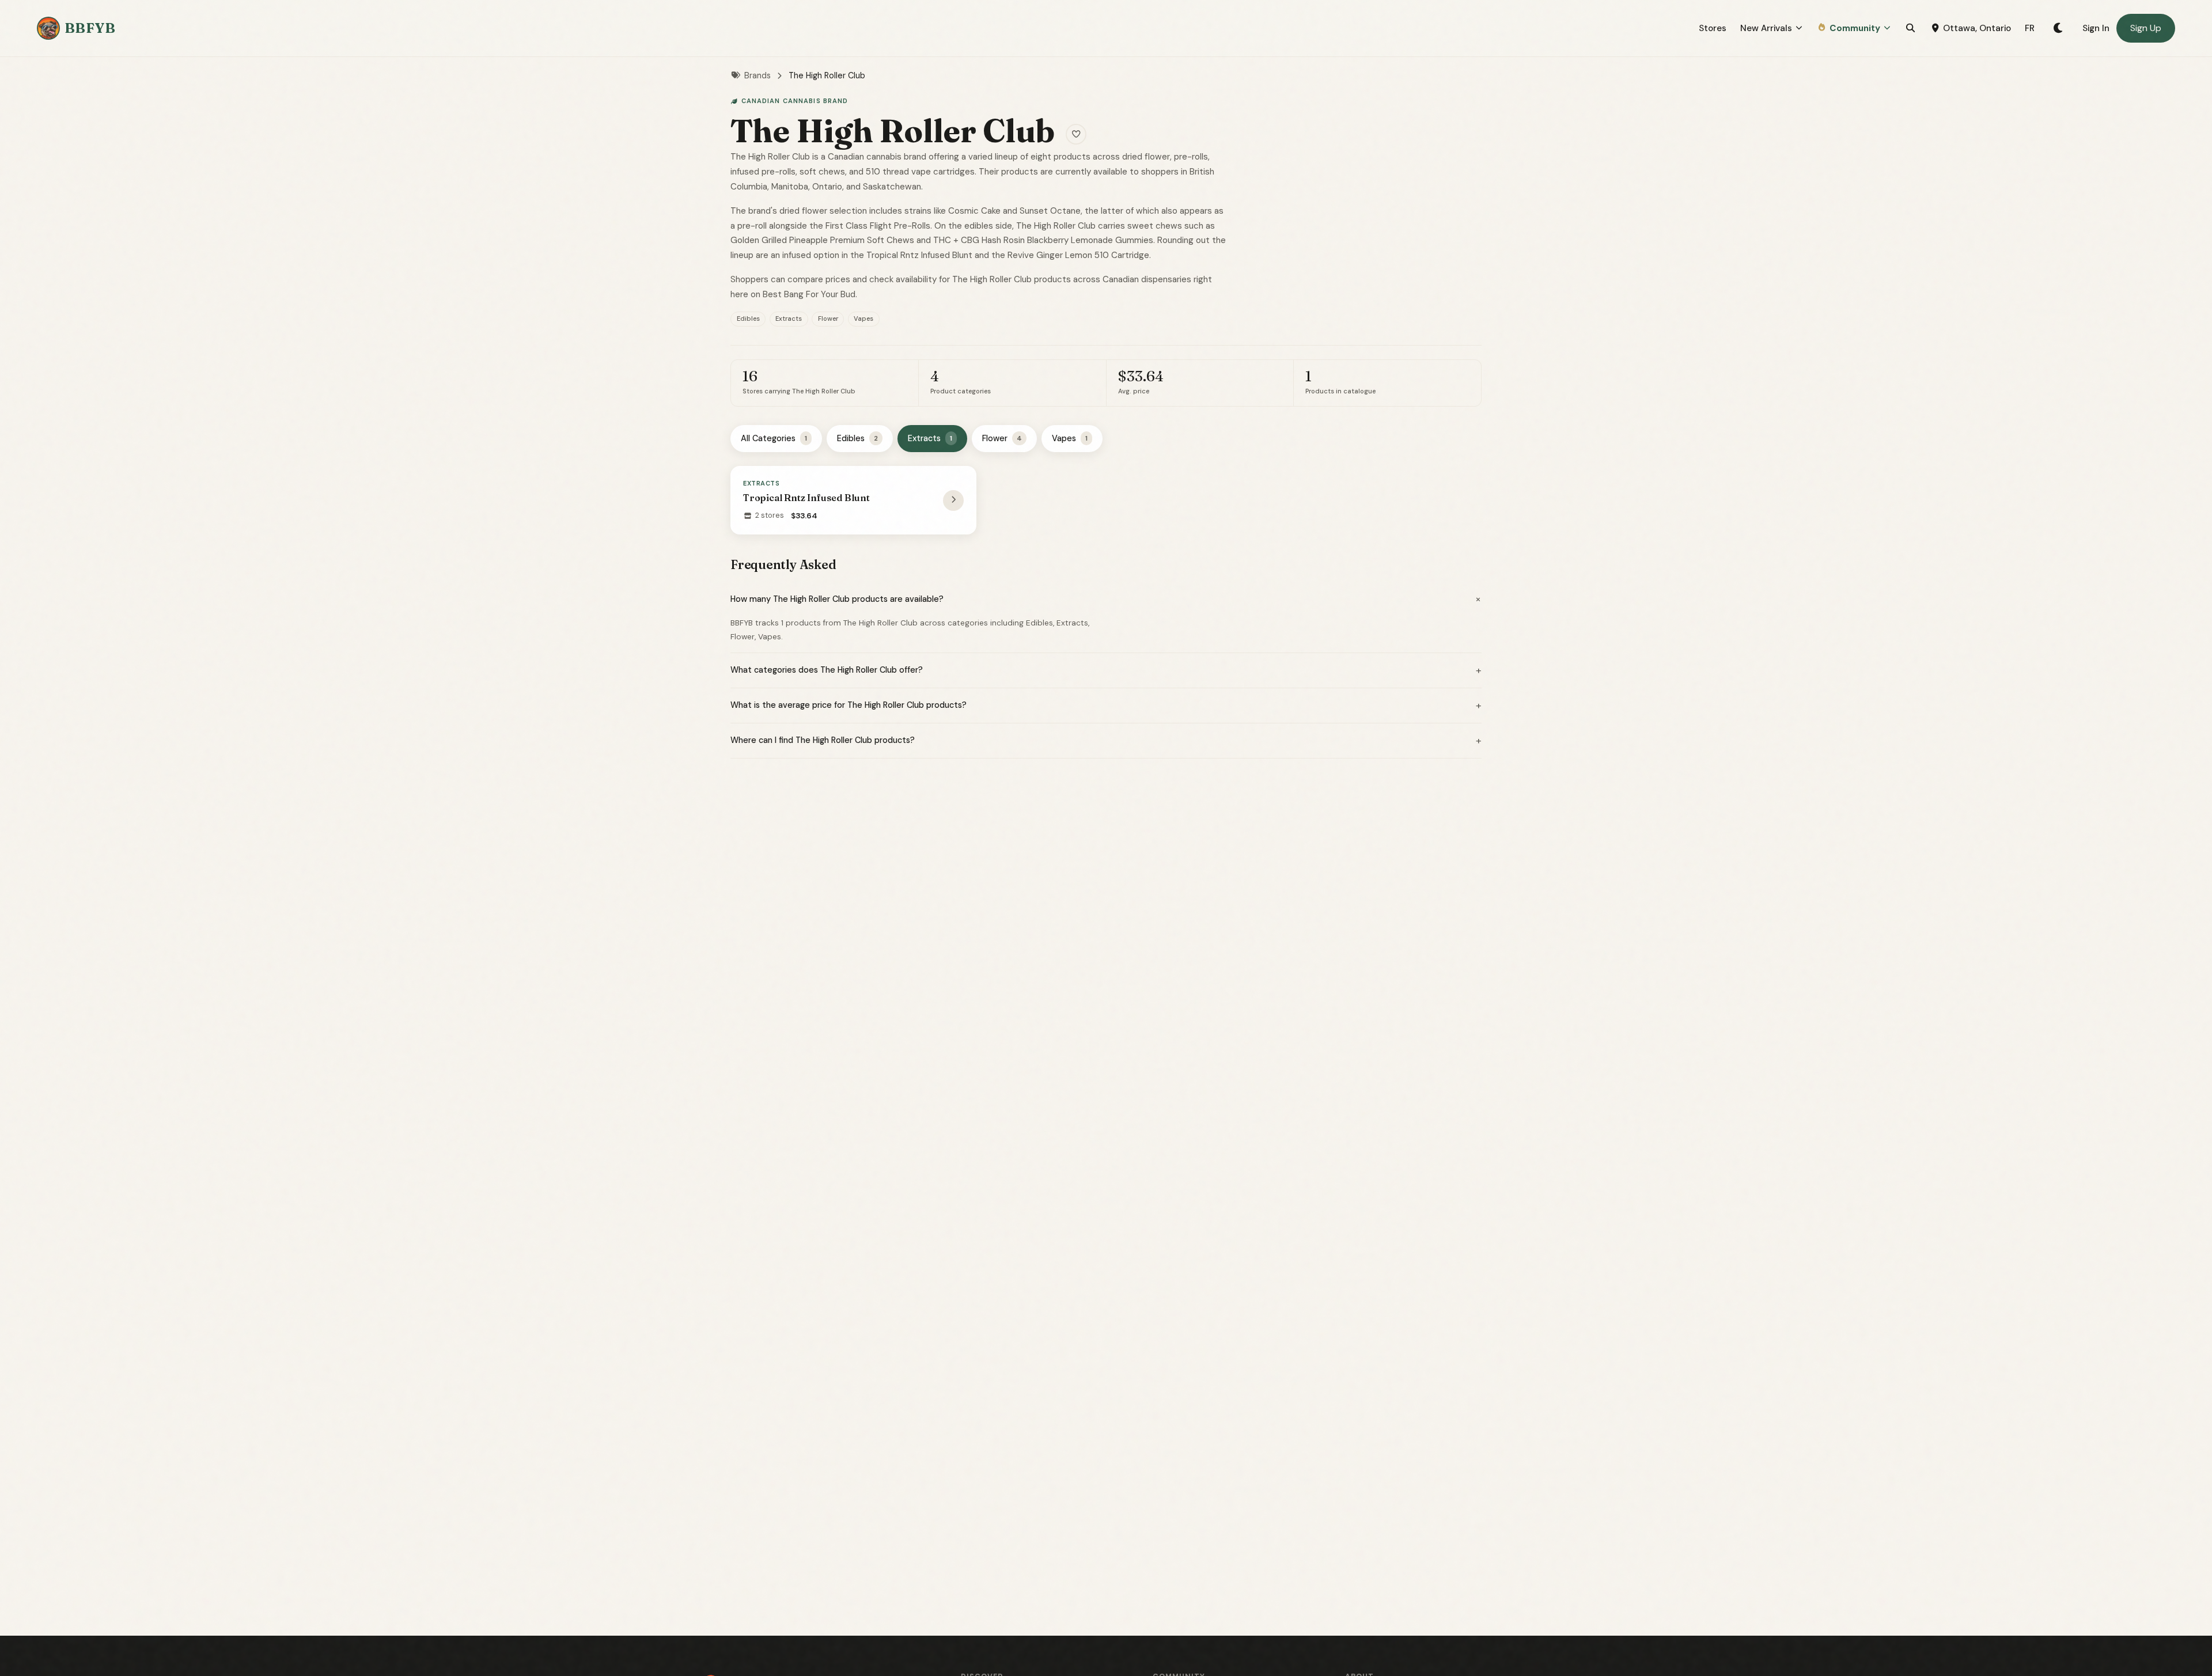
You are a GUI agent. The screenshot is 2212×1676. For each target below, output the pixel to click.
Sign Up (2146, 28)
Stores (1713, 28)
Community (1855, 28)
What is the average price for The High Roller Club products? (1106, 706)
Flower (1002, 438)
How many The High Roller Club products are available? (1106, 599)
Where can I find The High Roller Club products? (1106, 741)
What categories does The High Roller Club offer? (1106, 670)
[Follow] (1076, 134)
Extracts (930, 438)
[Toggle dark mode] (2058, 28)
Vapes (1070, 438)
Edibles (857, 438)
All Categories (774, 438)
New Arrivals (1766, 28)
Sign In (2096, 28)
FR (2030, 28)
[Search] (1910, 28)
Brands (757, 75)
